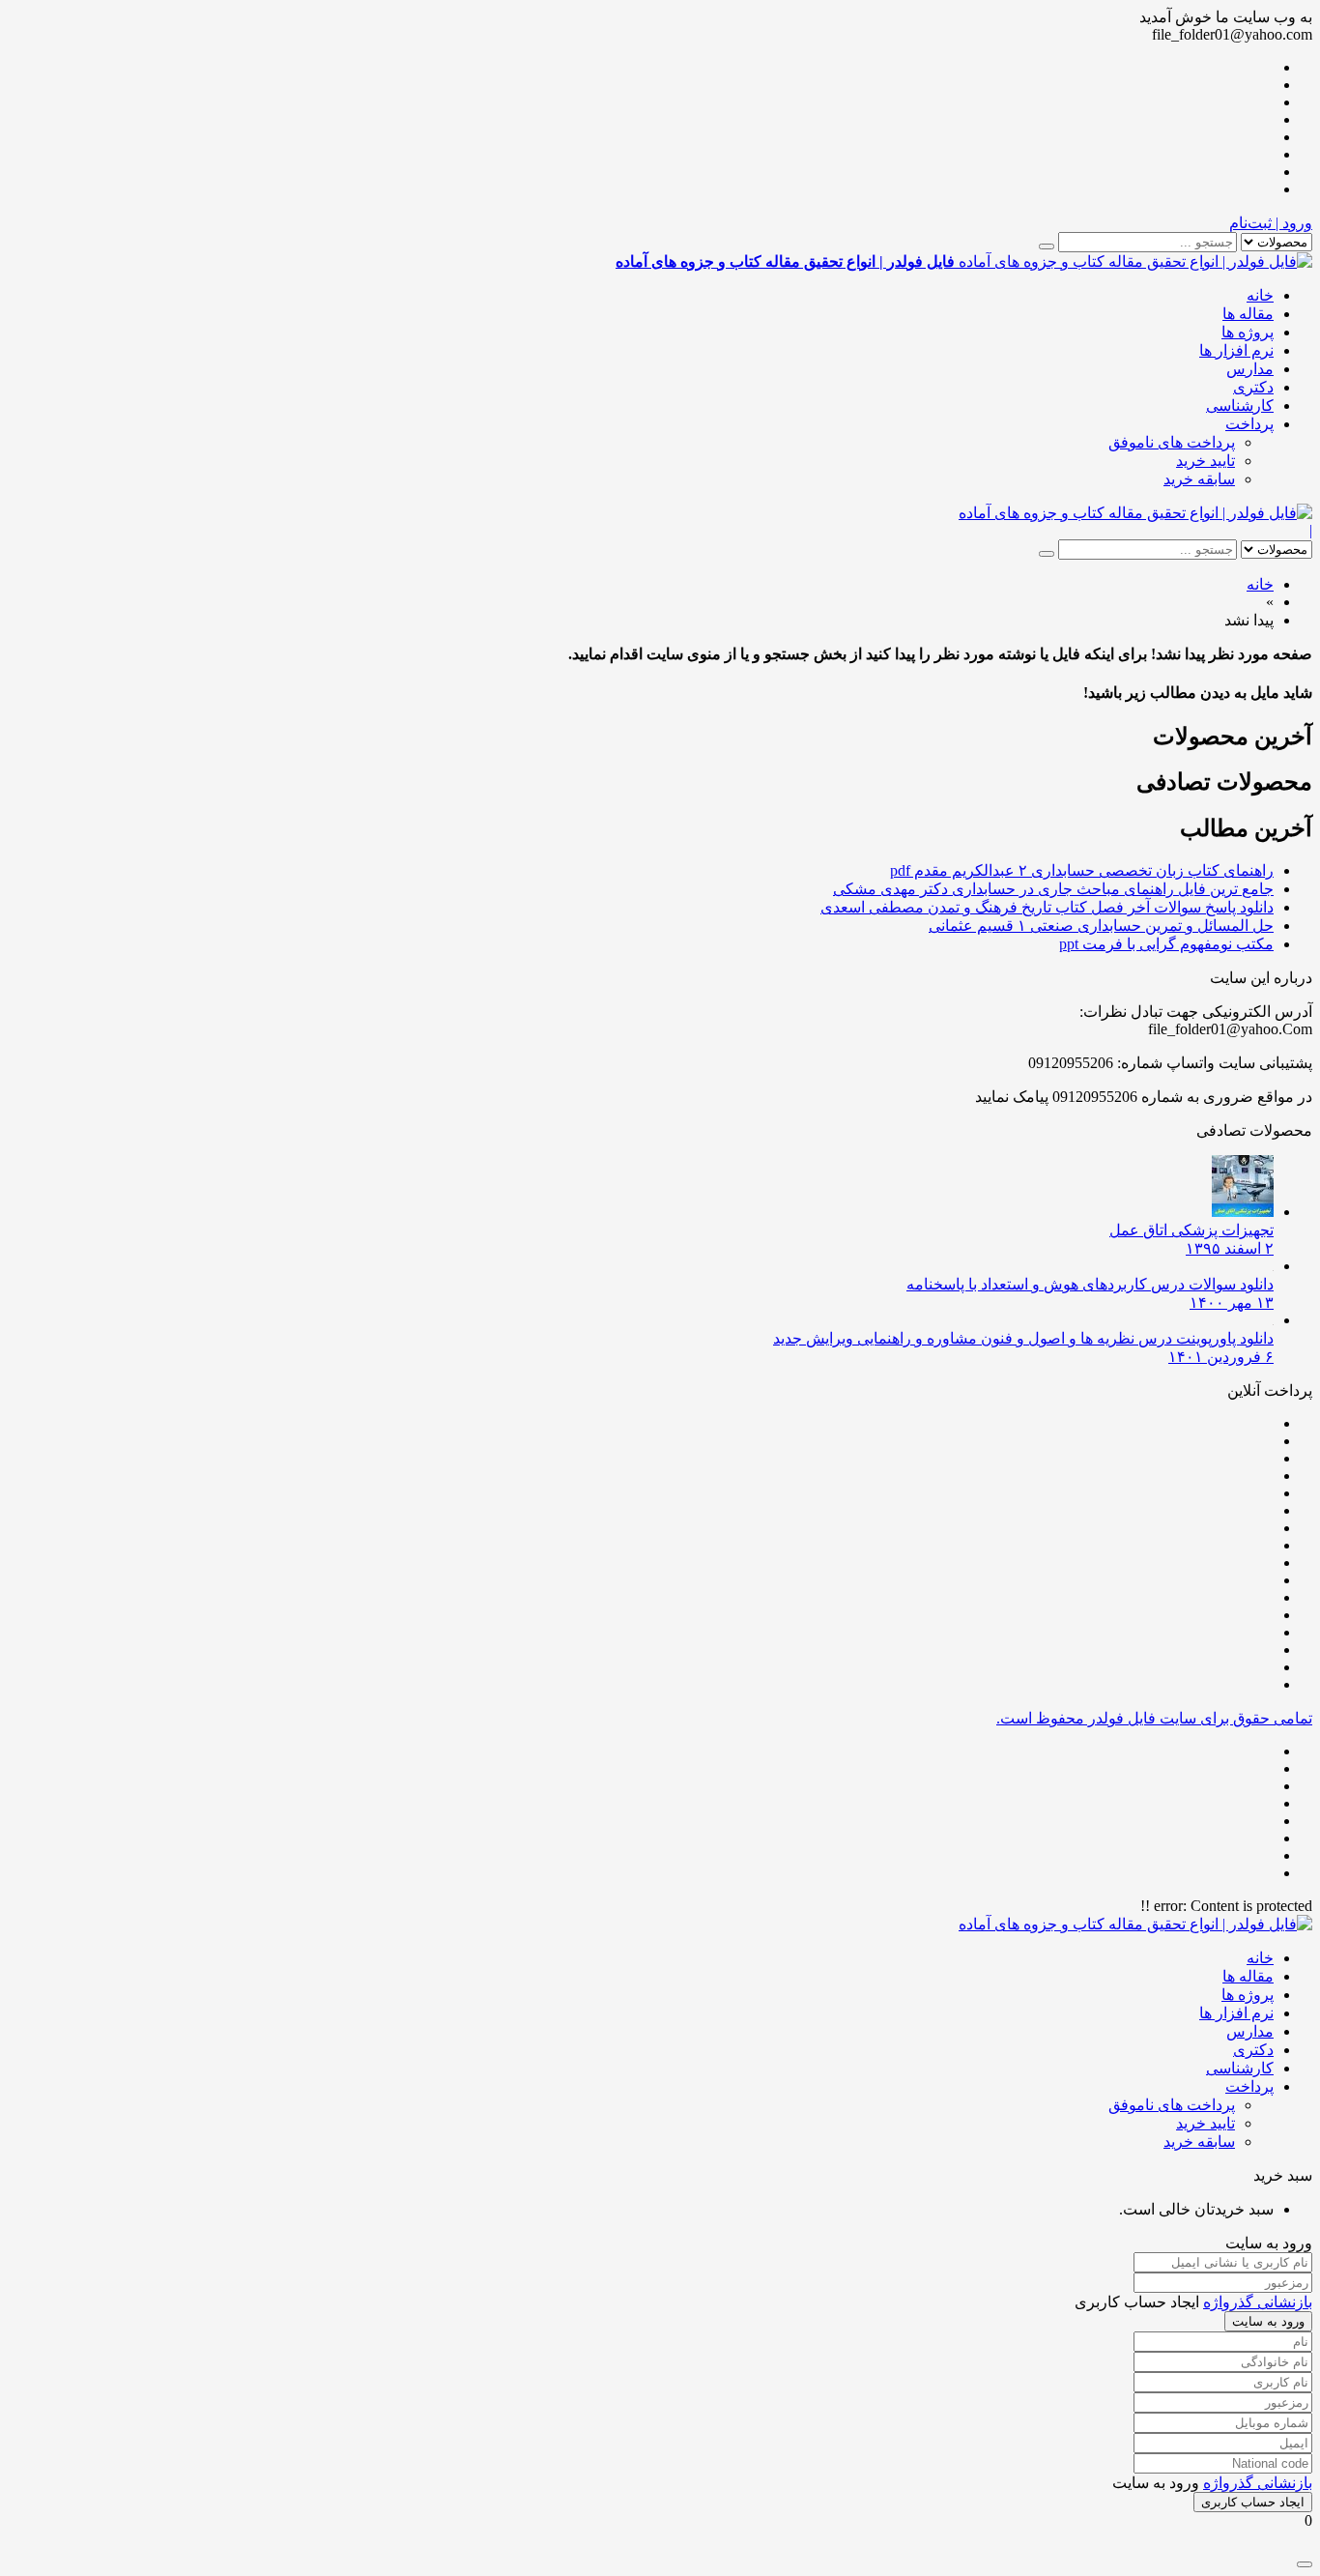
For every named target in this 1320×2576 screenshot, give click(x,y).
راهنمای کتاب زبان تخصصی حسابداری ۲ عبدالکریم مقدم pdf (1082, 870)
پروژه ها (1248, 332)
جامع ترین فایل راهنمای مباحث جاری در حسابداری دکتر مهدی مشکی (1053, 889)
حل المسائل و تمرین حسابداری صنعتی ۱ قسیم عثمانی (1101, 926)
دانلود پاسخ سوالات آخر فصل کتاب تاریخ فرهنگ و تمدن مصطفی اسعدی (1047, 907)
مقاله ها (1248, 314)
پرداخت (1249, 424)
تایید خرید (1205, 461)
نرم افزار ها (1236, 350)
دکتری (1253, 387)
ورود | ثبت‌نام (1271, 223)
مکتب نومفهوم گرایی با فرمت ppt (1166, 944)
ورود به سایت (1268, 2321)
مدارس (1250, 369)
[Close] (1305, 2564)
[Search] (1047, 246)
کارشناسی (1240, 405)
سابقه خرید (1199, 479)
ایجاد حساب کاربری (1253, 2502)
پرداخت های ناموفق (1172, 442)
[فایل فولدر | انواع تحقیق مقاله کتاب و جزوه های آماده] (1135, 513)
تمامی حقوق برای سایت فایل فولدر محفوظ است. (1154, 1718)
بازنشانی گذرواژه (1258, 2302)
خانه (1260, 295)
